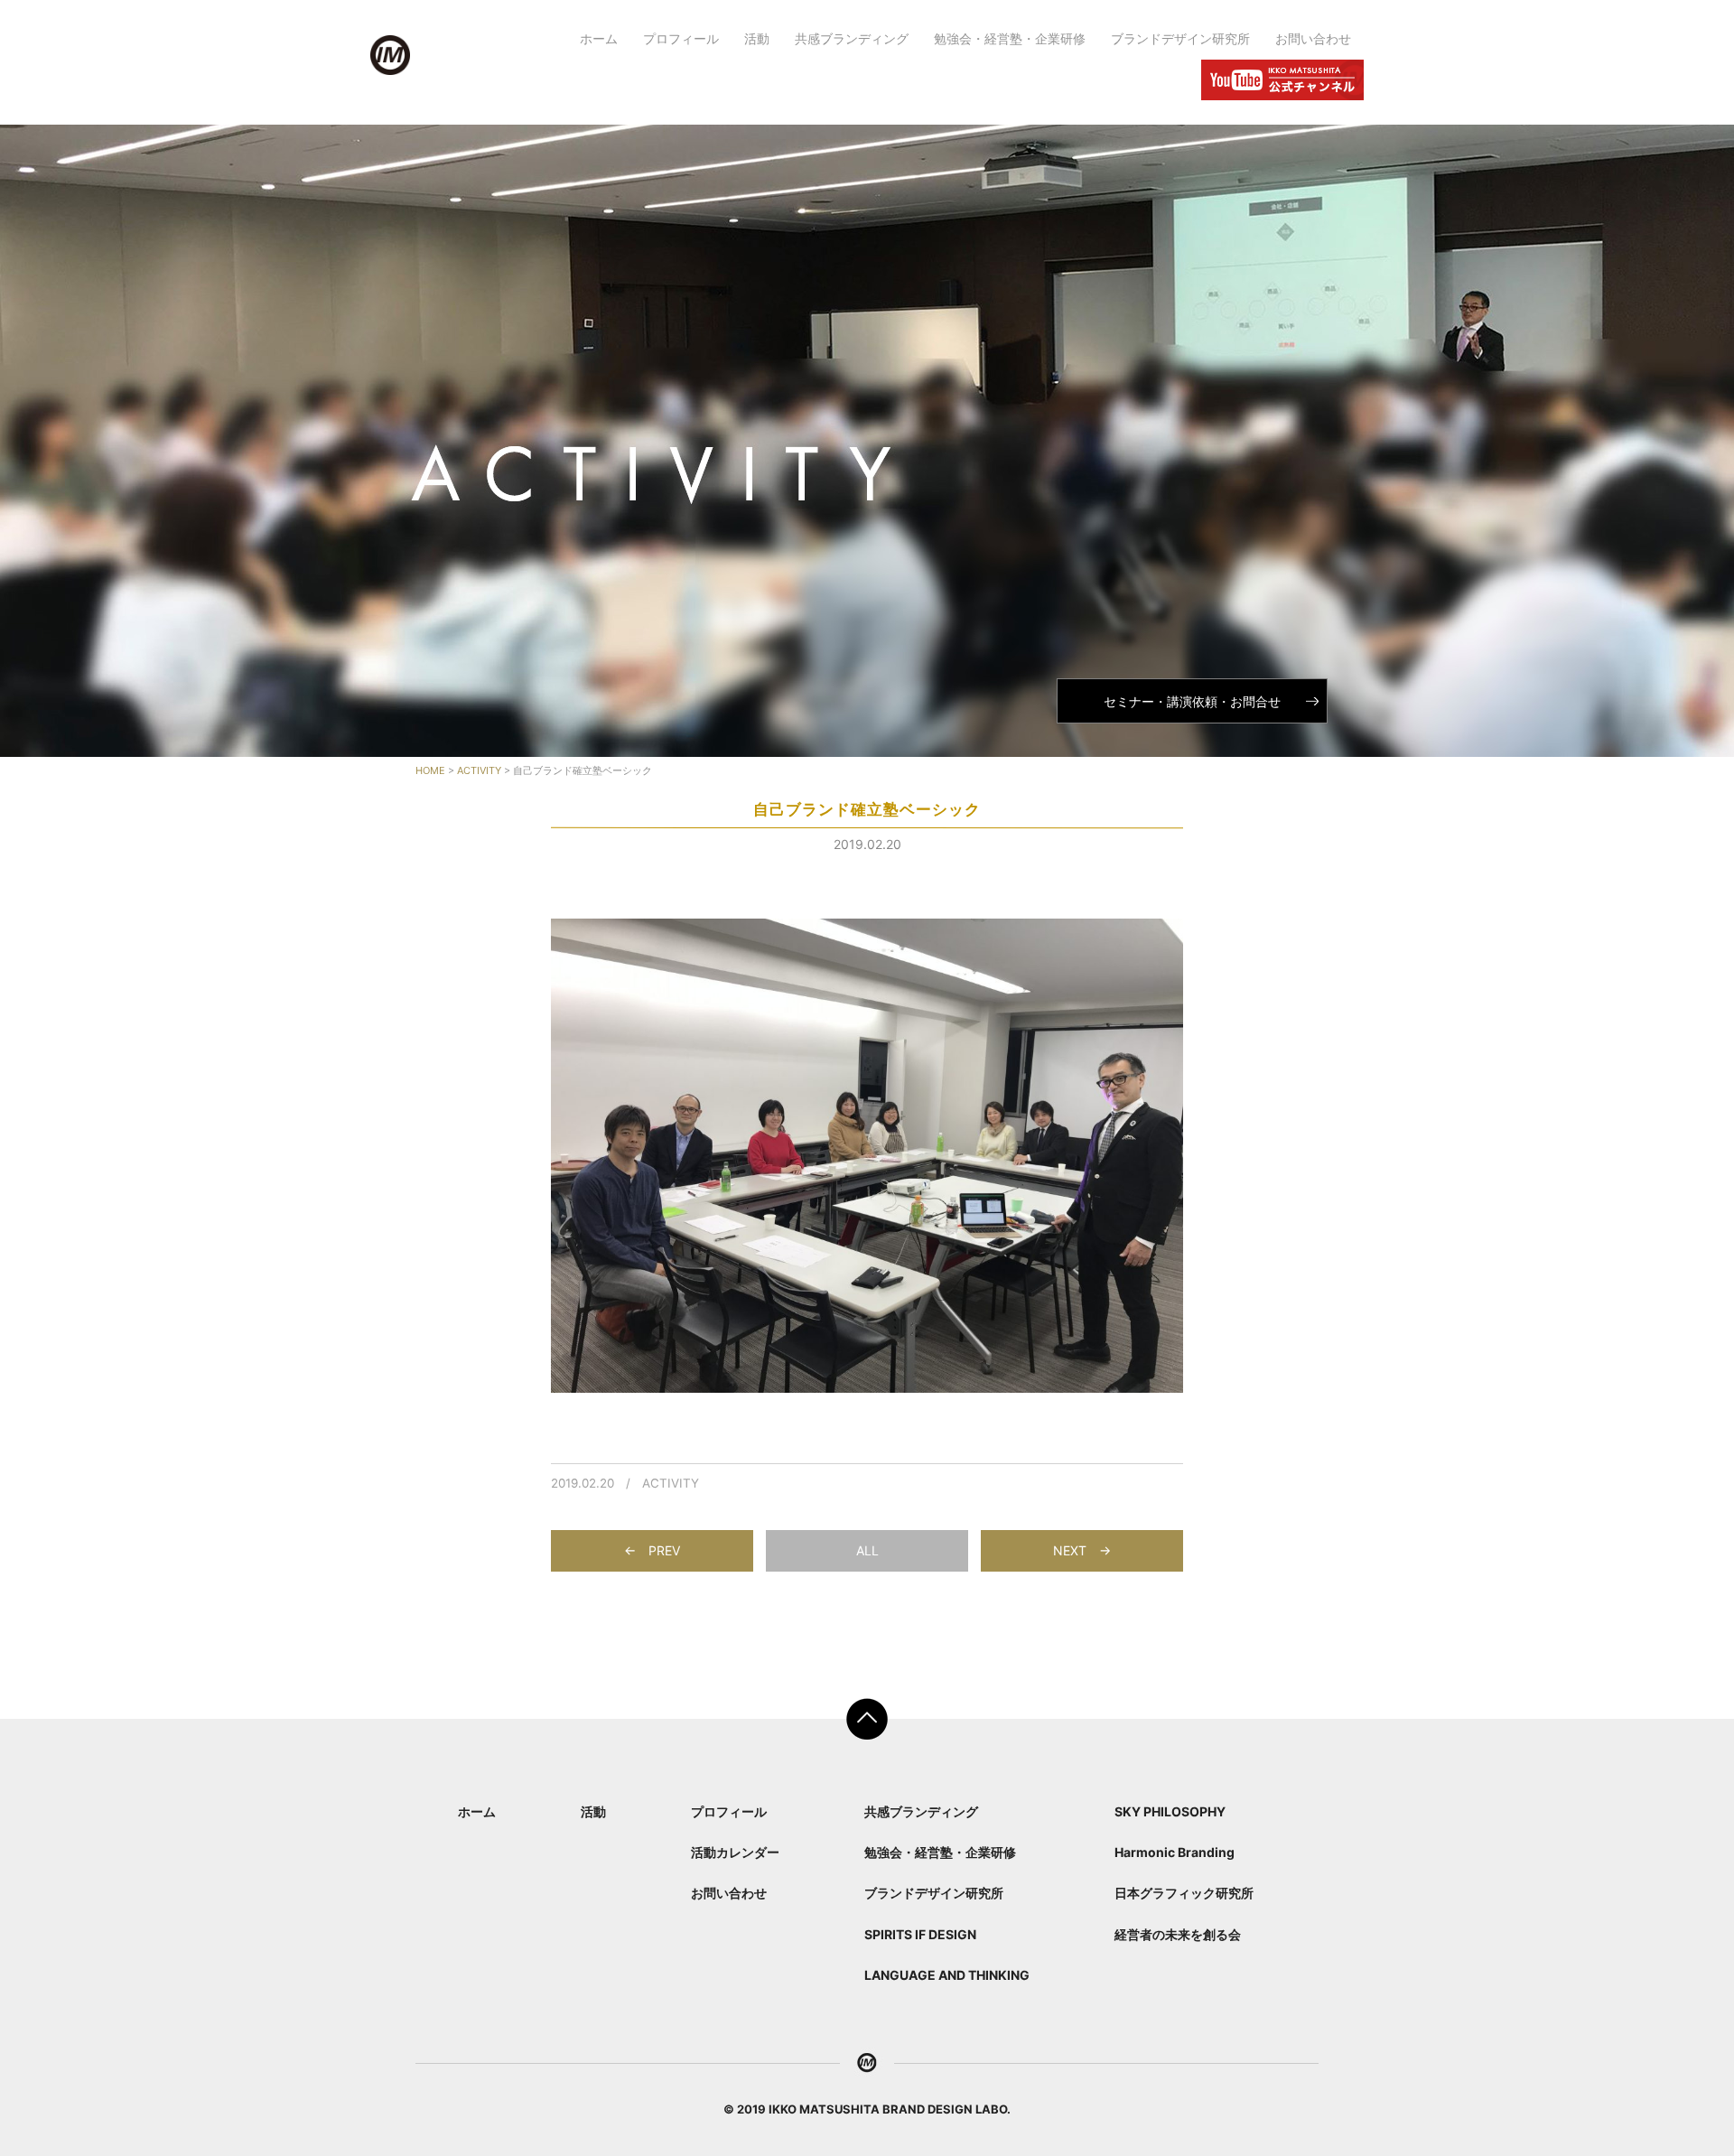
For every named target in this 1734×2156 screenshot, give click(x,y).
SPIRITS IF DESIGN (920, 1934)
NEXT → (1082, 1550)
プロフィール (681, 38)
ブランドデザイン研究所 (1180, 38)
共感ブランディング (852, 38)
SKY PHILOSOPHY (1170, 1811)
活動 (757, 38)
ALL (867, 1550)
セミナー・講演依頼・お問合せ (1192, 701)
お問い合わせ (1313, 38)
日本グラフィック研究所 (1184, 1893)
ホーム (599, 38)
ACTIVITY (671, 1483)
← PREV (652, 1550)
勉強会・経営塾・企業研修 (1010, 38)
